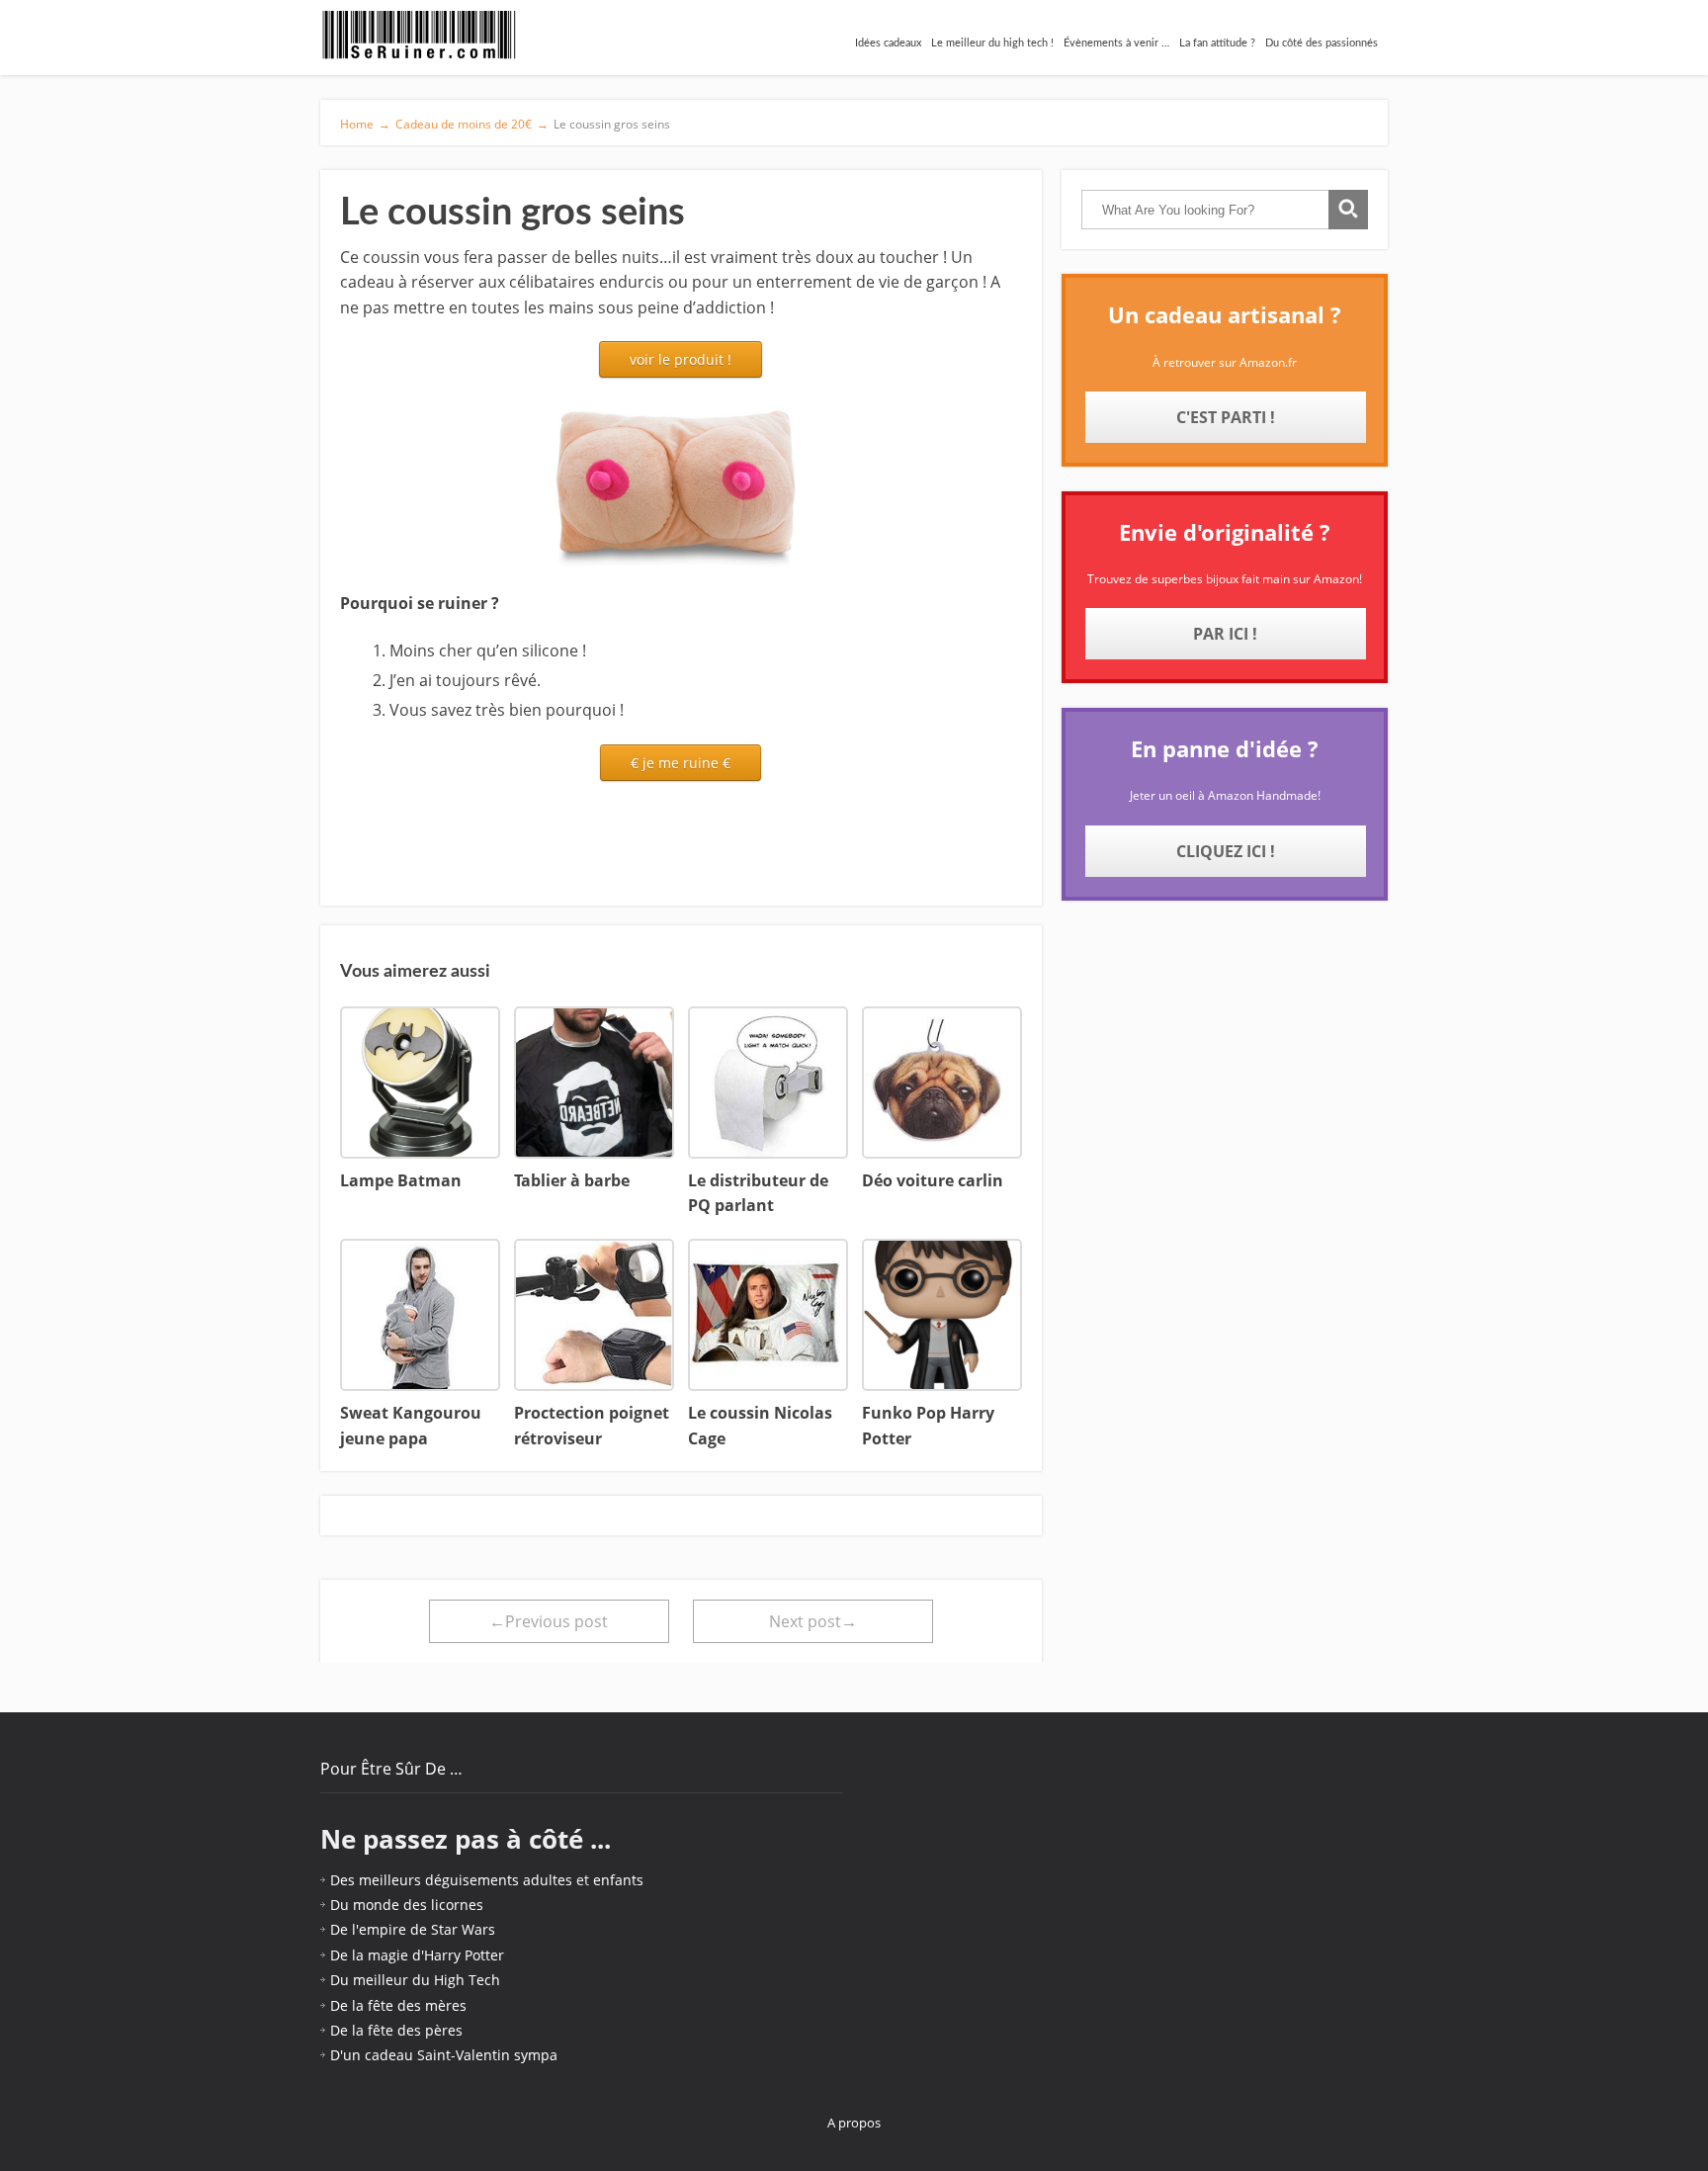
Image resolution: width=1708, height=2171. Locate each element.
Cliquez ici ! (1226, 851)
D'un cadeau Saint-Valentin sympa (444, 2055)
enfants (618, 1880)
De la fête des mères (398, 2005)
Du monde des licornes (407, 1905)
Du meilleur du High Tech (415, 1980)
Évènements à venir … (1116, 43)
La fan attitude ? (1217, 43)
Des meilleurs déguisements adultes (451, 1880)
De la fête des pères (396, 2030)
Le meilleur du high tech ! (992, 43)
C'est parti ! (1226, 417)
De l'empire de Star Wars (413, 1929)
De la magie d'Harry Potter (417, 1955)
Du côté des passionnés (1322, 43)
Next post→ (813, 1621)
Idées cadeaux (888, 43)
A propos (854, 2123)
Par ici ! (1225, 634)
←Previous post (549, 1621)
